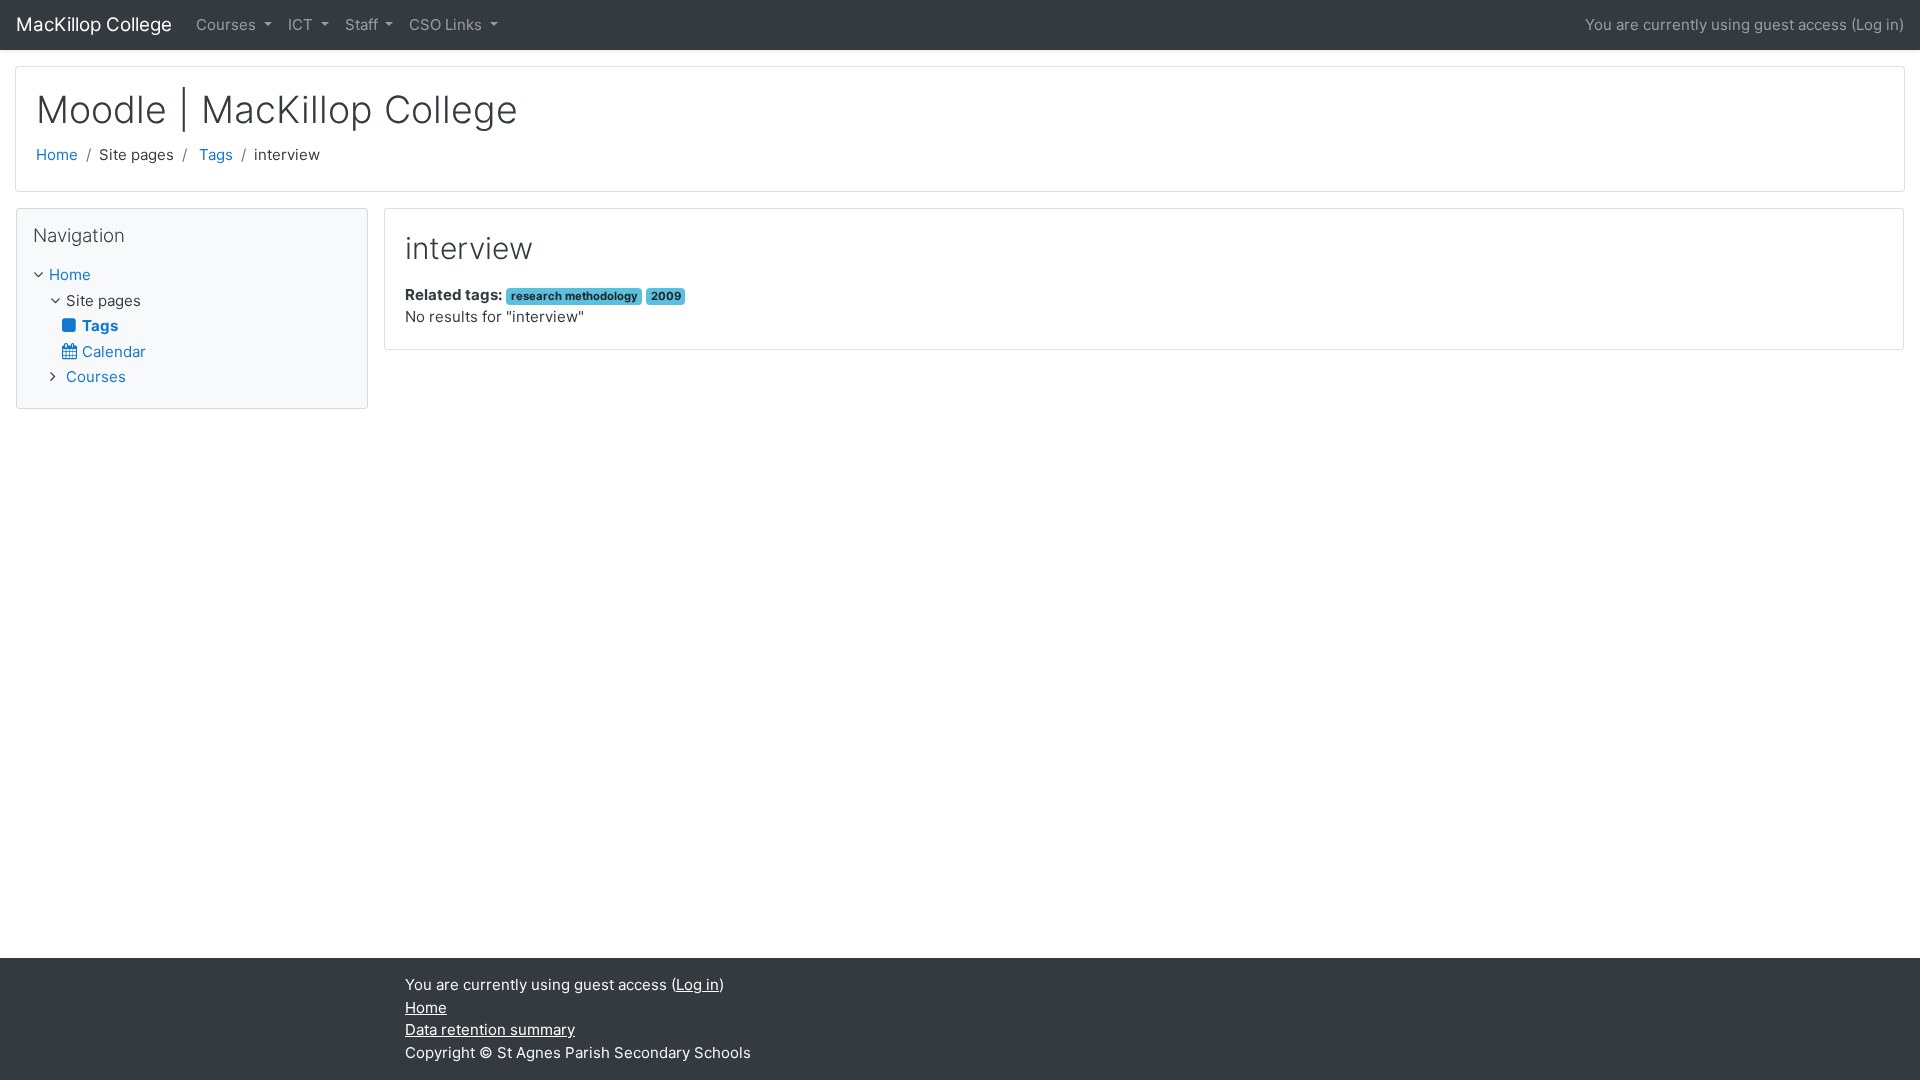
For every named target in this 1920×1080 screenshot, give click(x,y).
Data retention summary (490, 1029)
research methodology (574, 296)
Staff (363, 24)
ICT (302, 24)
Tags (216, 154)
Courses (228, 24)
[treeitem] (192, 275)
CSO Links (447, 24)
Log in (1877, 24)
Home (57, 154)
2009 (666, 296)
